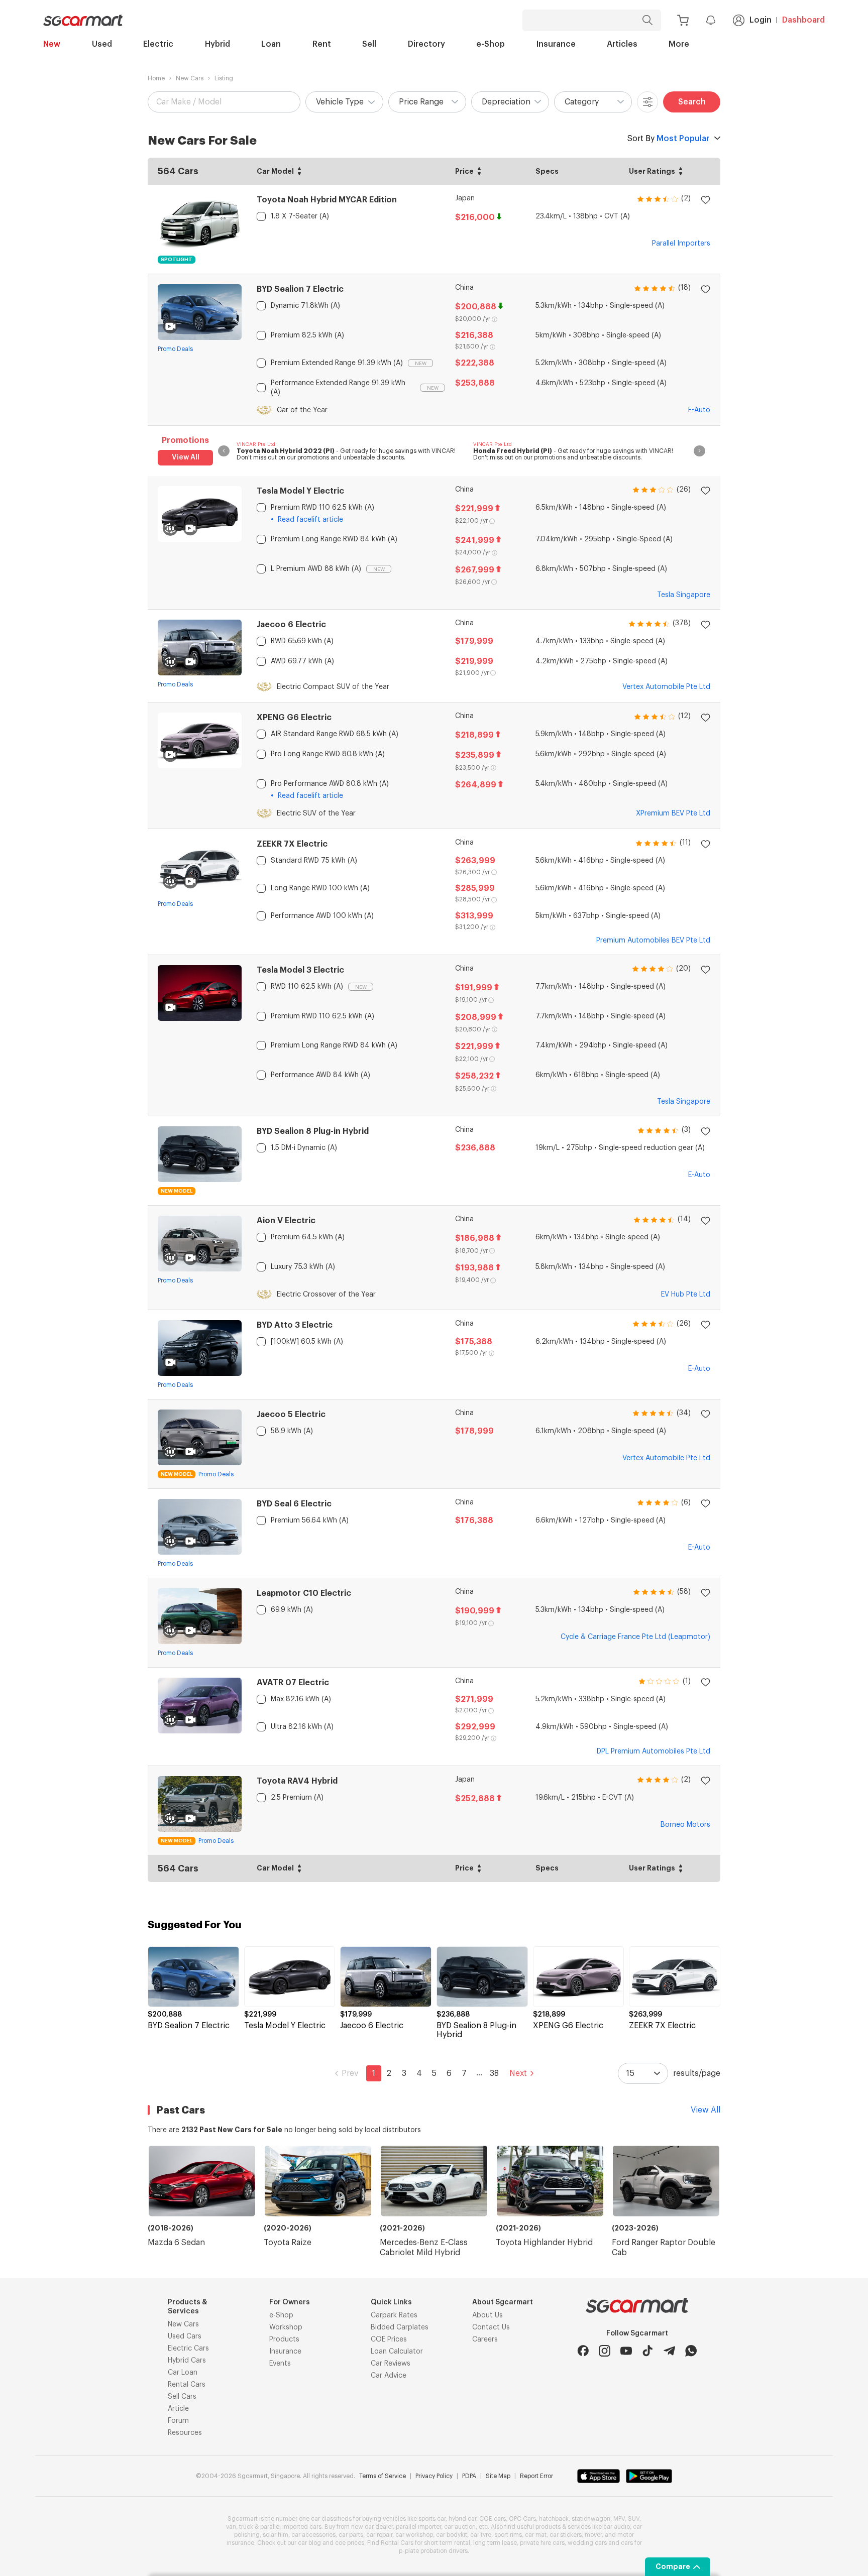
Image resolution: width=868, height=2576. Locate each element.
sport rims (508, 2535)
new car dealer (372, 2527)
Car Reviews (391, 2364)
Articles (622, 44)
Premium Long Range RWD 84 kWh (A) (334, 539)
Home (156, 78)
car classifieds (331, 2519)
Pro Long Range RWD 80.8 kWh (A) (328, 754)
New (52, 44)
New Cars (190, 78)
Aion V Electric (286, 1221)
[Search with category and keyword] (647, 20)
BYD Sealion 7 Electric (300, 289)
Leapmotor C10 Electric (304, 1593)
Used (102, 44)
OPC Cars (522, 2519)
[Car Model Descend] (299, 174)
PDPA (469, 2476)
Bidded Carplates (400, 2327)
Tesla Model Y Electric (300, 491)
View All (186, 457)
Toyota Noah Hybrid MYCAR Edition (327, 200)
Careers (485, 2339)
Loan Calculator (397, 2352)
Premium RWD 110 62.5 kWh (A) (322, 508)
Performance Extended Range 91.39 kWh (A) (338, 388)
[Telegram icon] (669, 2351)
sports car (432, 2519)
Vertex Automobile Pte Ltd (666, 687)
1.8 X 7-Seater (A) (300, 216)
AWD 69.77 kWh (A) (302, 661)
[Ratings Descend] (681, 174)
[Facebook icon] (583, 2351)
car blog (309, 2543)
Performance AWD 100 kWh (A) (322, 916)
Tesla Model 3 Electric (300, 970)
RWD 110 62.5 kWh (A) (307, 987)
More (679, 44)
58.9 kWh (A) (292, 1431)
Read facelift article (310, 520)
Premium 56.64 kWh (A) (310, 1520)
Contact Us (491, 2327)
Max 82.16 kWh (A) (301, 1699)
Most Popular (668, 139)
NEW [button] (421, 364)
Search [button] (692, 102)
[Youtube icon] (626, 2351)
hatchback (554, 2519)
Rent (322, 44)
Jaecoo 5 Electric (291, 1415)
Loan (271, 44)
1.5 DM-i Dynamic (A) (304, 1148)
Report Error (536, 2476)
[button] (344, 102)
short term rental (447, 2543)
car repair (379, 2535)
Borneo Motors (685, 1825)
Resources (185, 2433)
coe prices (350, 2543)
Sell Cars (182, 2397)
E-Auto (699, 410)
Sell (369, 44)
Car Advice (389, 2376)
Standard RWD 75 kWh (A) (314, 861)
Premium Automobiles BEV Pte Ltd (653, 941)
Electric (158, 44)
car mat (536, 2535)
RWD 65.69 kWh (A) (302, 641)
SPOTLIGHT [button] (177, 260)
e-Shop (491, 44)
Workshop (286, 2327)
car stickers (566, 2535)
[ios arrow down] (717, 139)
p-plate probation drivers (433, 2551)
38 (494, 2073)
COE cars (493, 2519)
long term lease (495, 2543)
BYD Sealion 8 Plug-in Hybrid (313, 1131)
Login (761, 20)
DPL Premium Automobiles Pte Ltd (654, 1751)
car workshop (414, 2535)
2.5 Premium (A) (297, 1798)
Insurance (556, 44)
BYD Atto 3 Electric (295, 1325)
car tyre (481, 2535)
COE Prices (389, 2339)
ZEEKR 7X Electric (292, 844)
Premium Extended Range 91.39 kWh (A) (337, 363)
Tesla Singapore (684, 595)
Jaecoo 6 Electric (291, 625)
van (231, 2527)
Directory (426, 44)
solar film (276, 2535)
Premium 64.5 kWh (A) (308, 1237)
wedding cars (587, 2543)
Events (280, 2364)
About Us (487, 2315)
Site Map (498, 2476)
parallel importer (418, 2527)
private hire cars (542, 2543)
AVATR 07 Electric (293, 1683)
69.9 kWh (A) (292, 1610)
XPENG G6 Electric (294, 718)
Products (284, 2339)
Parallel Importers (681, 244)
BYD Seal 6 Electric (294, 1504)
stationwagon (591, 2519)
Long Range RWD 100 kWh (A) (320, 888)
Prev (350, 2073)
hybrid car (462, 2519)
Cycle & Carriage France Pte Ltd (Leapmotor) (635, 1637)
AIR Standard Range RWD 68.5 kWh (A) (335, 734)
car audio (617, 2527)
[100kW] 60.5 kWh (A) (307, 1342)
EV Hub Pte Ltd (686, 1295)
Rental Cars (187, 2385)
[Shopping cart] (683, 20)
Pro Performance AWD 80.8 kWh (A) (330, 784)
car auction (460, 2527)
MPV (619, 2519)
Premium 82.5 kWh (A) (307, 335)
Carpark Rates (394, 2315)
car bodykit (452, 2535)
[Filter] (647, 102)
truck (246, 2527)
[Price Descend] (479, 174)
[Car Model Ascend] (299, 169)
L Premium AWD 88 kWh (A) (316, 569)
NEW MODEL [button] (177, 1191)
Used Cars (185, 2336)
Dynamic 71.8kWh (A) (305, 306)
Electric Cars (188, 2349)
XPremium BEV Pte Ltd (673, 813)
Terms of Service (383, 2476)
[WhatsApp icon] (691, 2351)
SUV (634, 2519)
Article (178, 2409)
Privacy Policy (434, 2476)
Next (518, 2073)
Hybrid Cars (187, 2361)
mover (593, 2535)
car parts (351, 2535)
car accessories (313, 2535)
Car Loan (183, 2373)
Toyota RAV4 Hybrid (297, 1781)
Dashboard (803, 20)
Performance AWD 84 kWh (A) (320, 1075)
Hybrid (218, 44)
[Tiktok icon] (648, 2351)
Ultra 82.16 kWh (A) (302, 1727)
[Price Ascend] (479, 169)
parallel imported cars (291, 2527)
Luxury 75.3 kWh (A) (303, 1267)
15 (630, 2073)
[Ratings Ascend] (681, 169)
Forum (178, 2421)
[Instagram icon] (605, 2351)
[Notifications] (711, 20)
